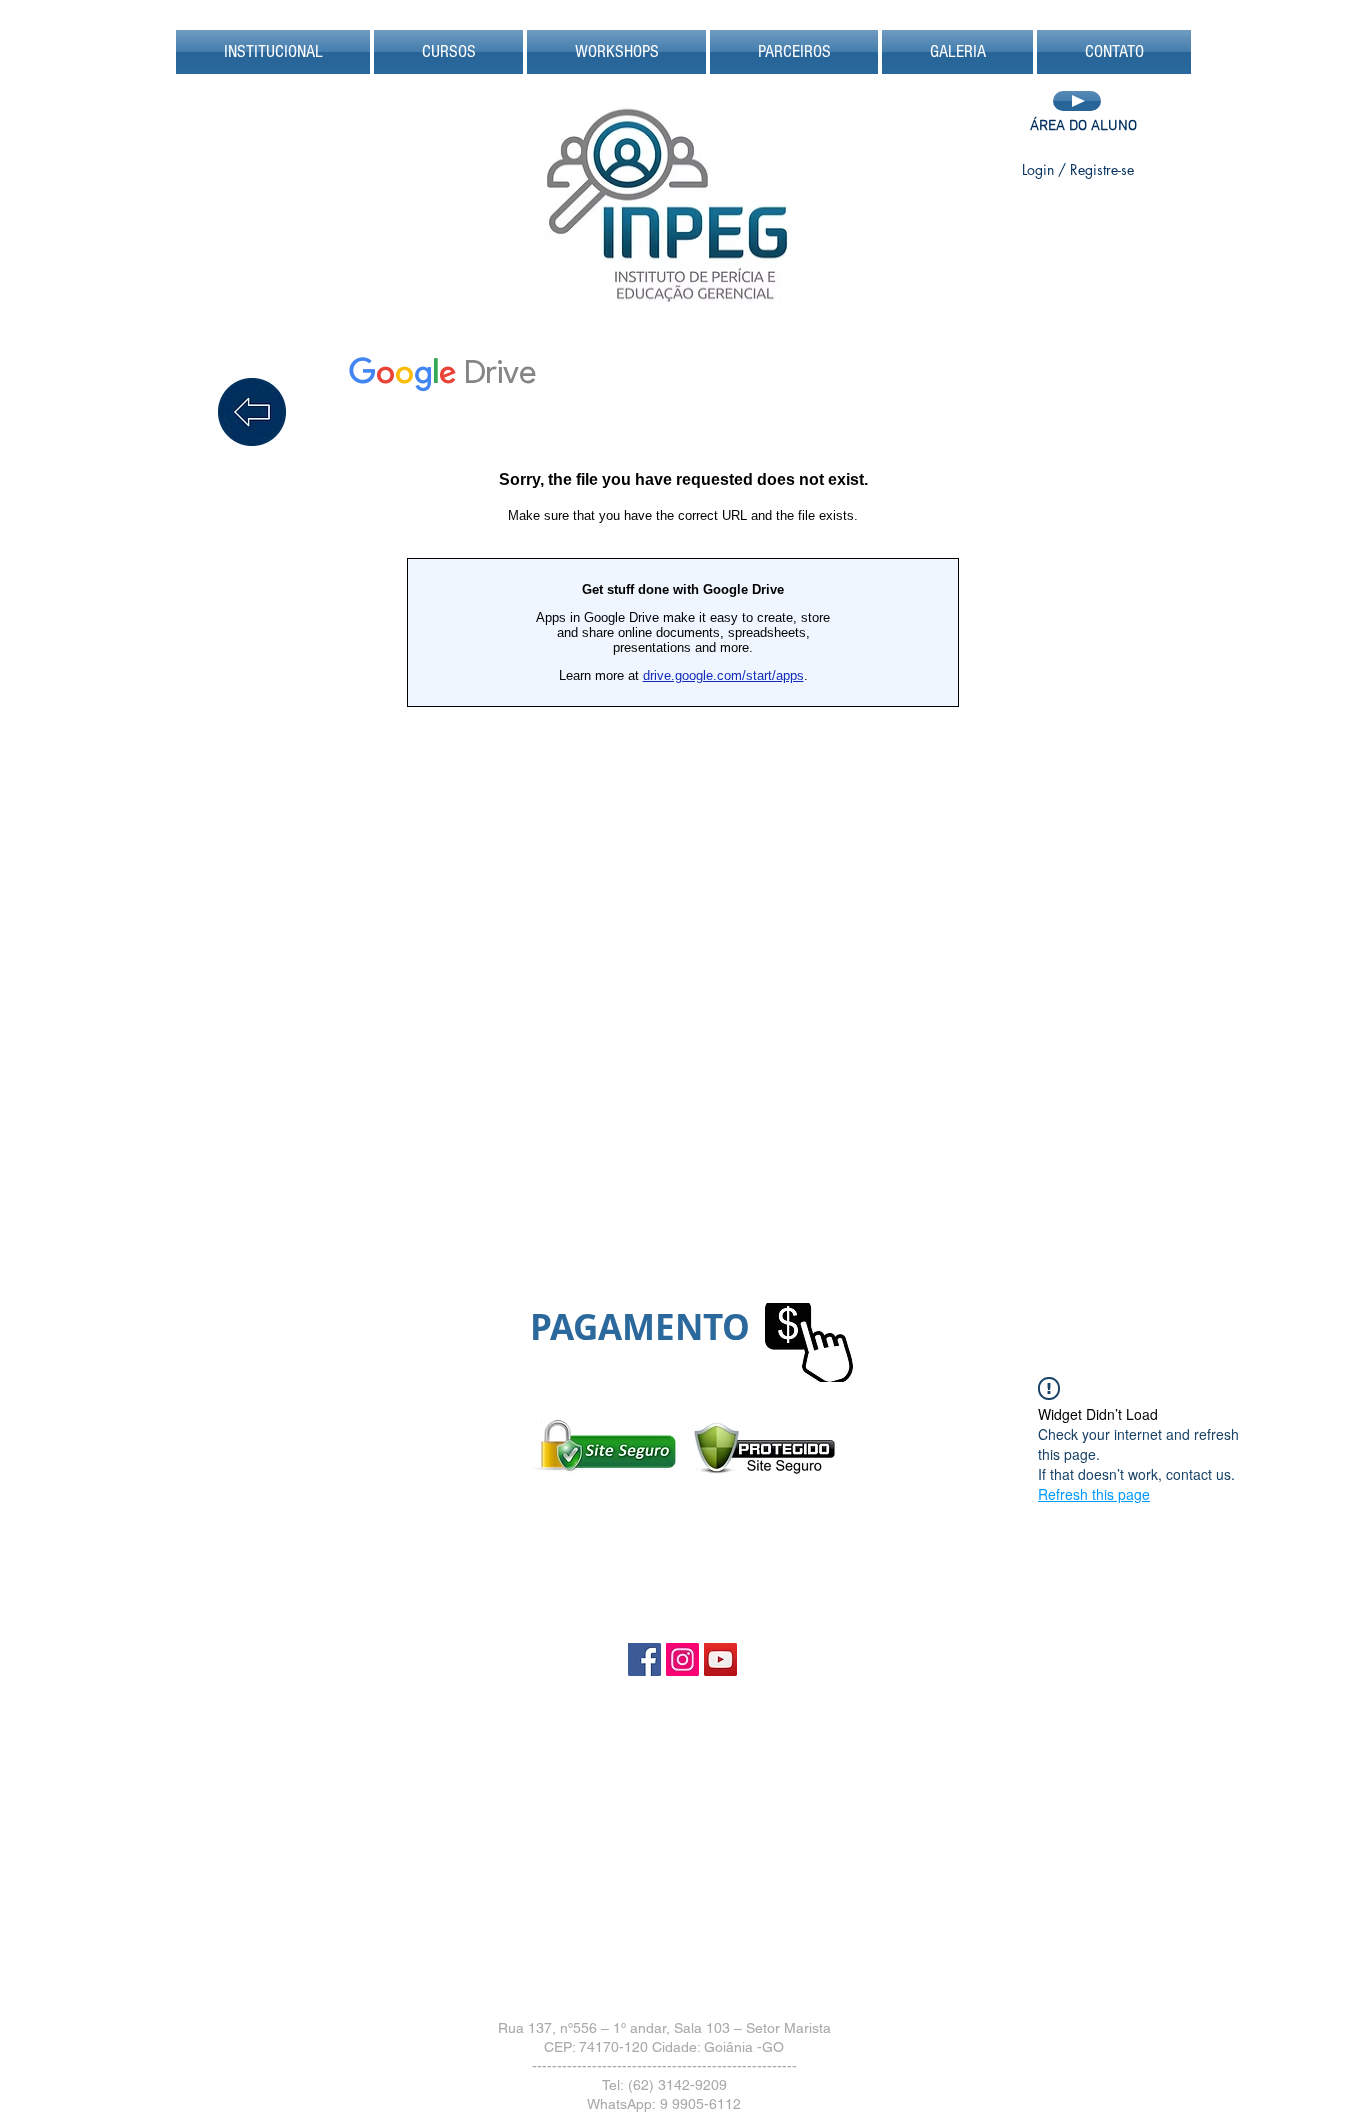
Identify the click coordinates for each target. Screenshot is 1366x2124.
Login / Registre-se (1078, 169)
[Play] (1077, 101)
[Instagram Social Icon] (682, 1659)
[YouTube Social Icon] (720, 1659)
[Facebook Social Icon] (644, 1659)
